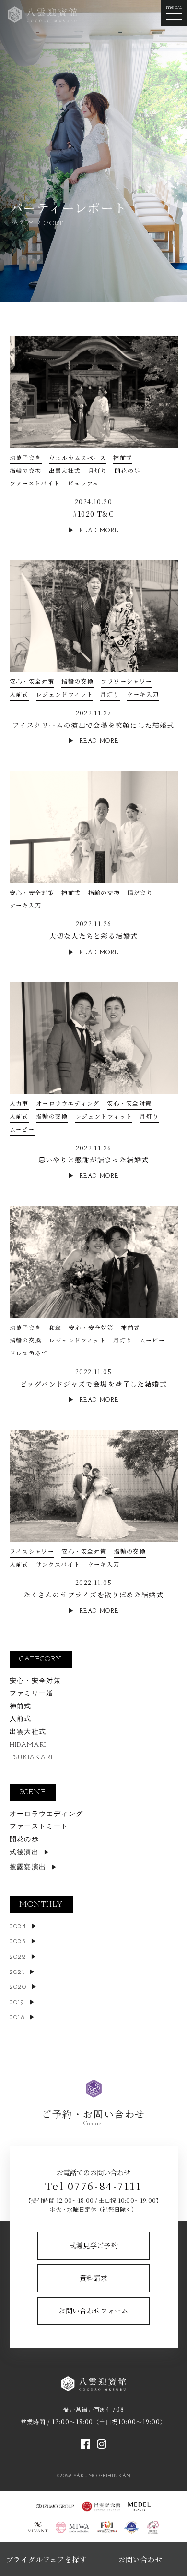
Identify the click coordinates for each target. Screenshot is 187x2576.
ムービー (22, 1129)
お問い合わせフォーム (93, 2310)
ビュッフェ (83, 483)
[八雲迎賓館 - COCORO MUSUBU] (42, 13)
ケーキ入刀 (143, 694)
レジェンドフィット (65, 694)
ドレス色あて (29, 1353)
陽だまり (140, 892)
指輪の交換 (26, 470)
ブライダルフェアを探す (47, 2559)
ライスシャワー (32, 1551)
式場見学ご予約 (94, 2245)
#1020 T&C (94, 514)
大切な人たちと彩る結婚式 (94, 936)
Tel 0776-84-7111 (93, 2186)
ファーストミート (39, 1827)
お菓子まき (26, 457)
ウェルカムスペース (78, 457)
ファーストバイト (35, 483)
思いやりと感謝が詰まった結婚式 (94, 1160)
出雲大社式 (65, 470)
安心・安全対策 (32, 681)
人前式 (19, 694)
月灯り (98, 470)
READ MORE (99, 531)
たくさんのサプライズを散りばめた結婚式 (94, 1595)
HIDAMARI (28, 1745)
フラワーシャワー (126, 681)
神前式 (123, 457)
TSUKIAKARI (31, 1758)
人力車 (19, 1103)
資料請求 (94, 2278)
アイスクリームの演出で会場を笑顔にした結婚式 (93, 725)
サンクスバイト (58, 1564)
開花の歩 (128, 470)
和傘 (55, 1327)
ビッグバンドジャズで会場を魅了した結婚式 (93, 1384)
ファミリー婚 (32, 1694)
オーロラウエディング (68, 1103)
